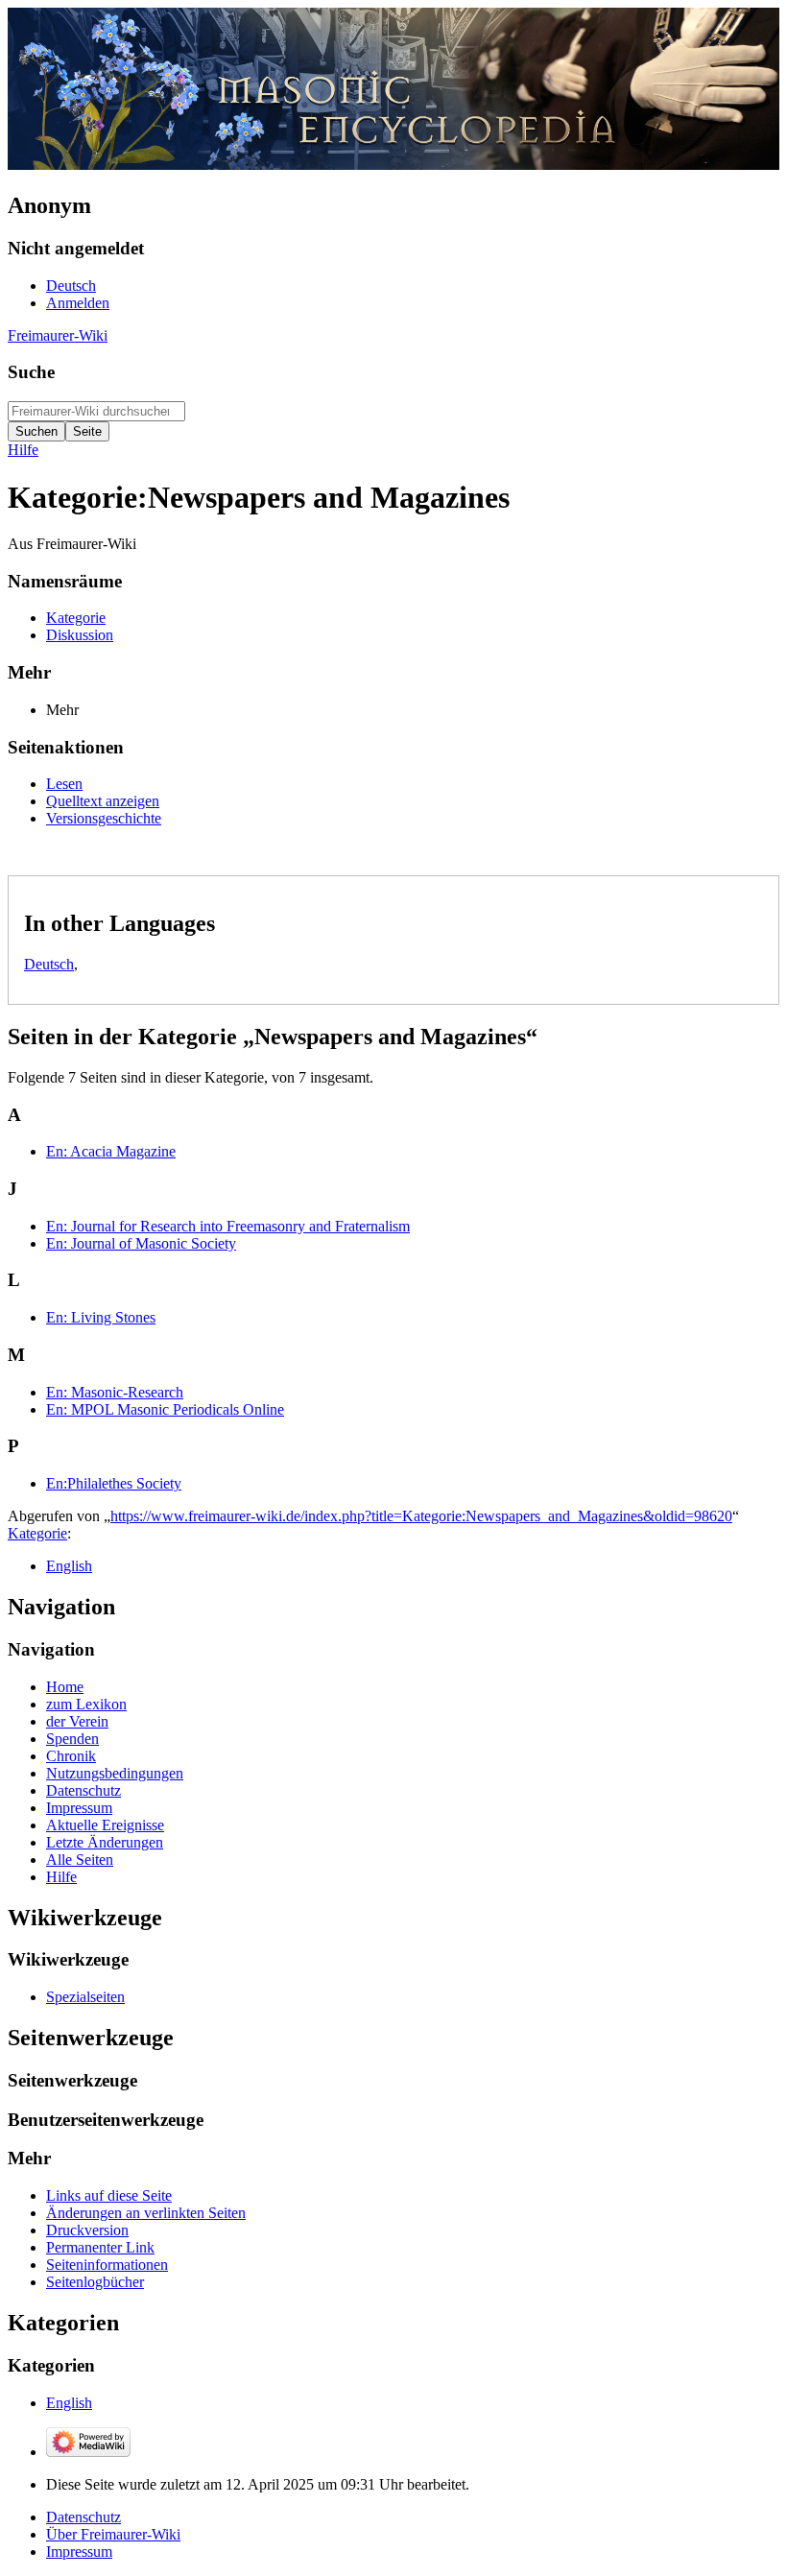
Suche (31, 372)
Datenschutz (83, 2517)
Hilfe (23, 450)
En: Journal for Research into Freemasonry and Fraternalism (228, 1226)
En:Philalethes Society (114, 1483)
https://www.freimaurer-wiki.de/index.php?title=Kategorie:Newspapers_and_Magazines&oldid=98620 (421, 1516)
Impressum (79, 2552)
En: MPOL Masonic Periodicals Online (165, 1409)
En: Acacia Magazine (111, 1151)
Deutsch (49, 964)
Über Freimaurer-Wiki (113, 2534)
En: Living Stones (101, 1317)
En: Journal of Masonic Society (141, 1243)
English (69, 1566)
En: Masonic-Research (115, 1392)
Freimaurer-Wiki (58, 335)
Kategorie (37, 1533)
